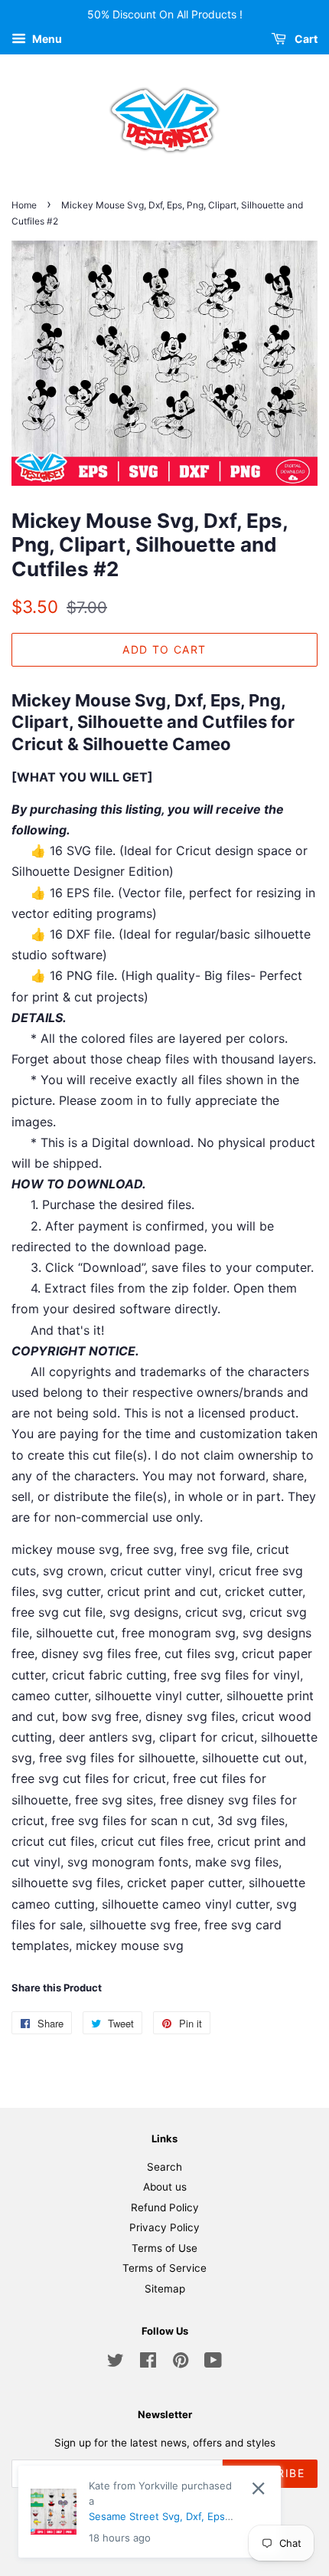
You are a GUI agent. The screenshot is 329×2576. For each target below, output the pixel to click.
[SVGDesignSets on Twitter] (116, 2363)
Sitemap (165, 2289)
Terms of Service (164, 2268)
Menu (46, 39)
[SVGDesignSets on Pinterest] (181, 2363)
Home (24, 205)
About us (165, 2187)
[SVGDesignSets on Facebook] (148, 2363)
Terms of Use (164, 2248)
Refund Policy (165, 2207)
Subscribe (270, 2473)
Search (164, 2167)
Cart (305, 39)
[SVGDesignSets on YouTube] (213, 2363)
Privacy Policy (164, 2227)
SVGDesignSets (212, 2520)
